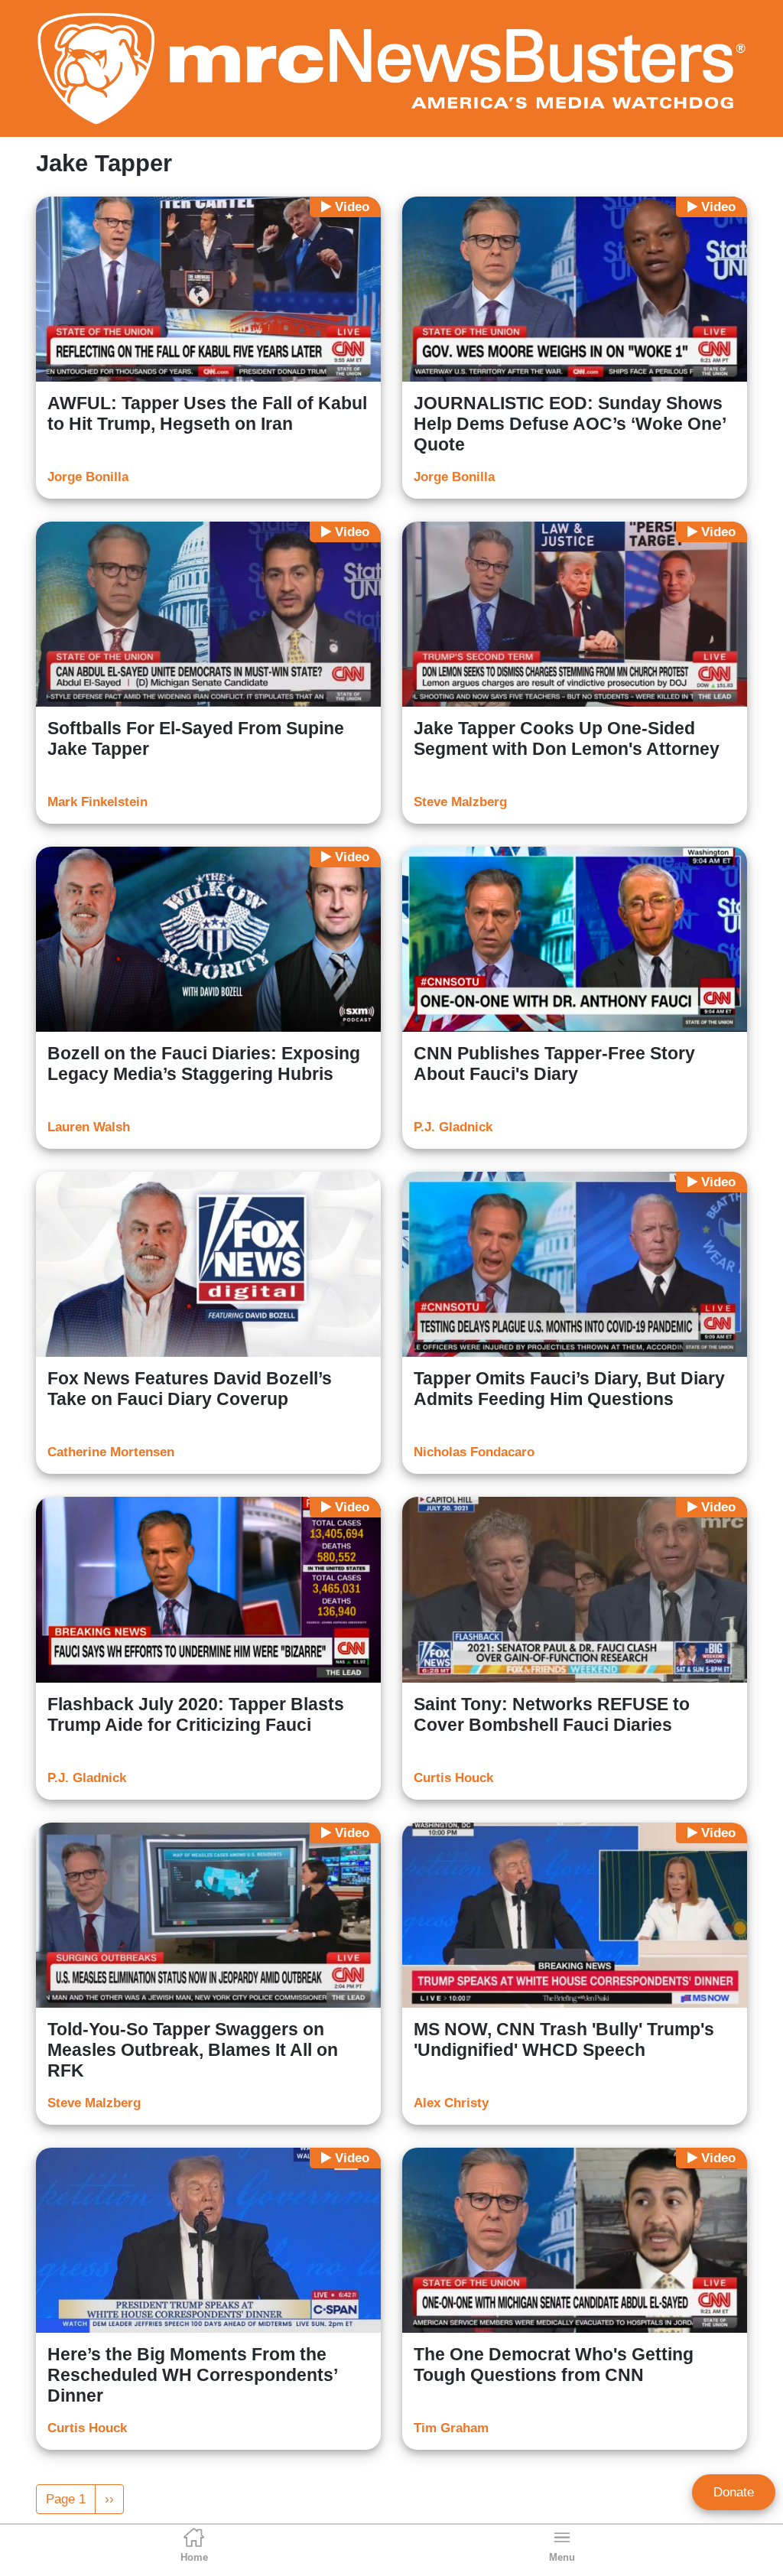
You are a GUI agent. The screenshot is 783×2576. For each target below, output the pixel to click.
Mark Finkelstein (97, 802)
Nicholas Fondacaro (474, 1452)
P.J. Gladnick (453, 1127)
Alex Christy (451, 2103)
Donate (734, 2492)
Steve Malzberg (460, 802)
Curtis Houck (453, 1778)
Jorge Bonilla (88, 477)
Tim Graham (451, 2428)
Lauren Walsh (89, 1127)
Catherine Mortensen (111, 1452)
